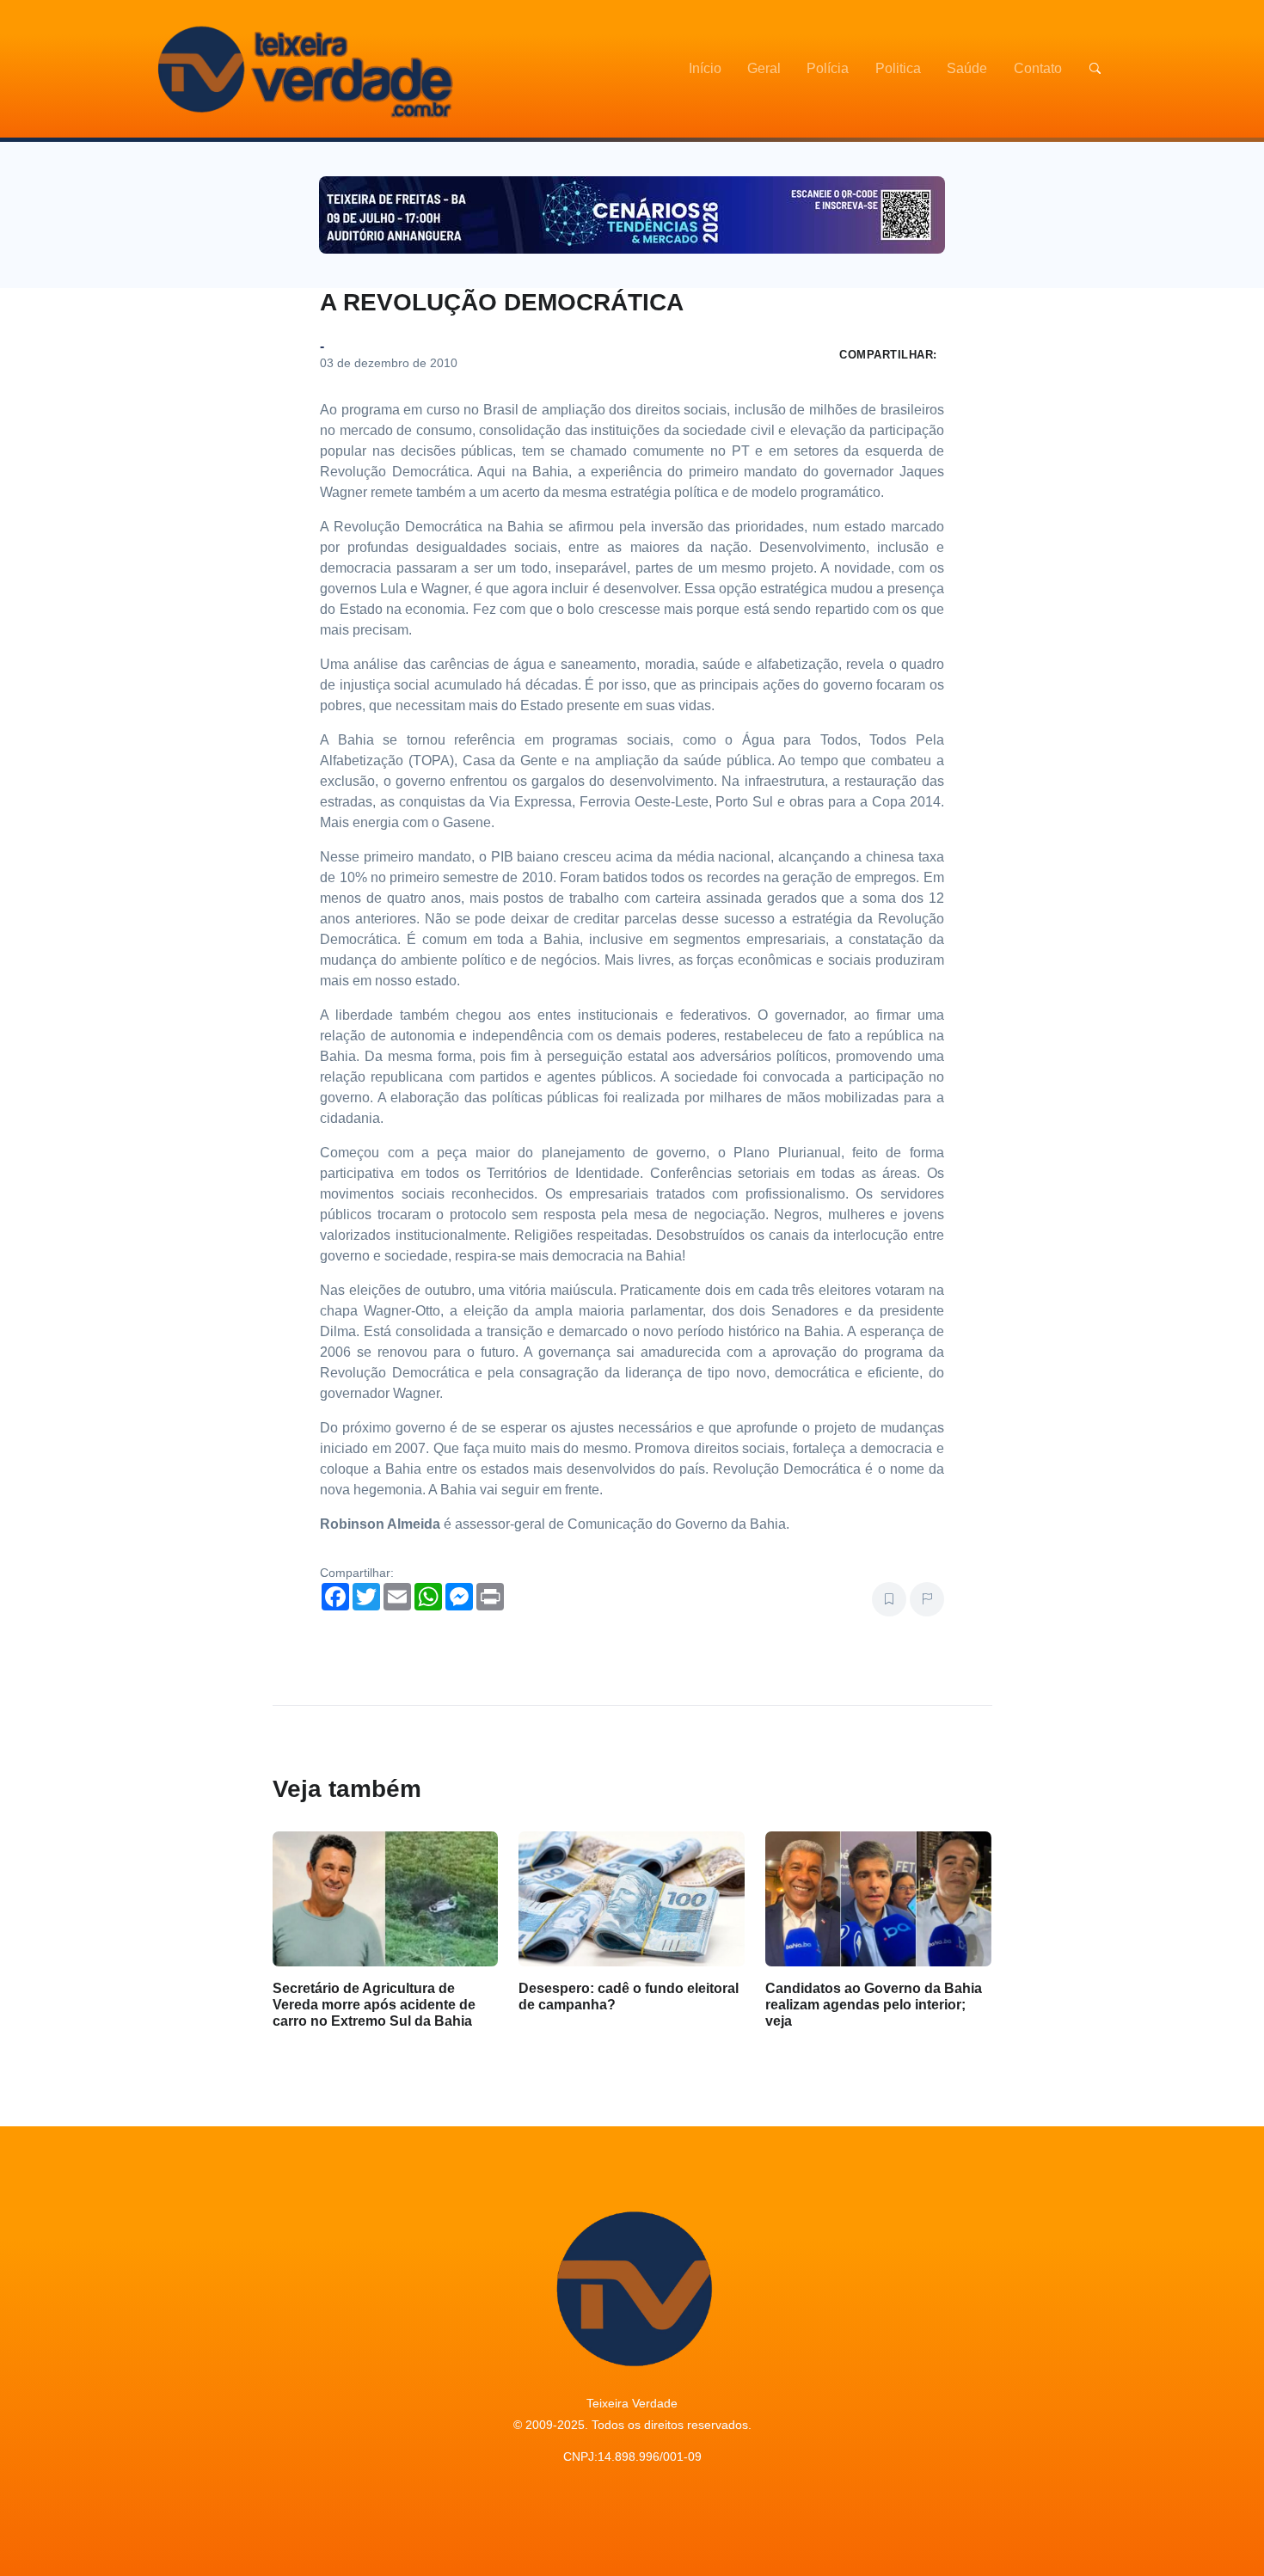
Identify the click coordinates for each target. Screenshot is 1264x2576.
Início (705, 68)
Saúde (967, 68)
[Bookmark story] (889, 1599)
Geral (764, 68)
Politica (898, 68)
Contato (1038, 68)
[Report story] (927, 1599)
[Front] (303, 69)
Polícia (828, 68)
